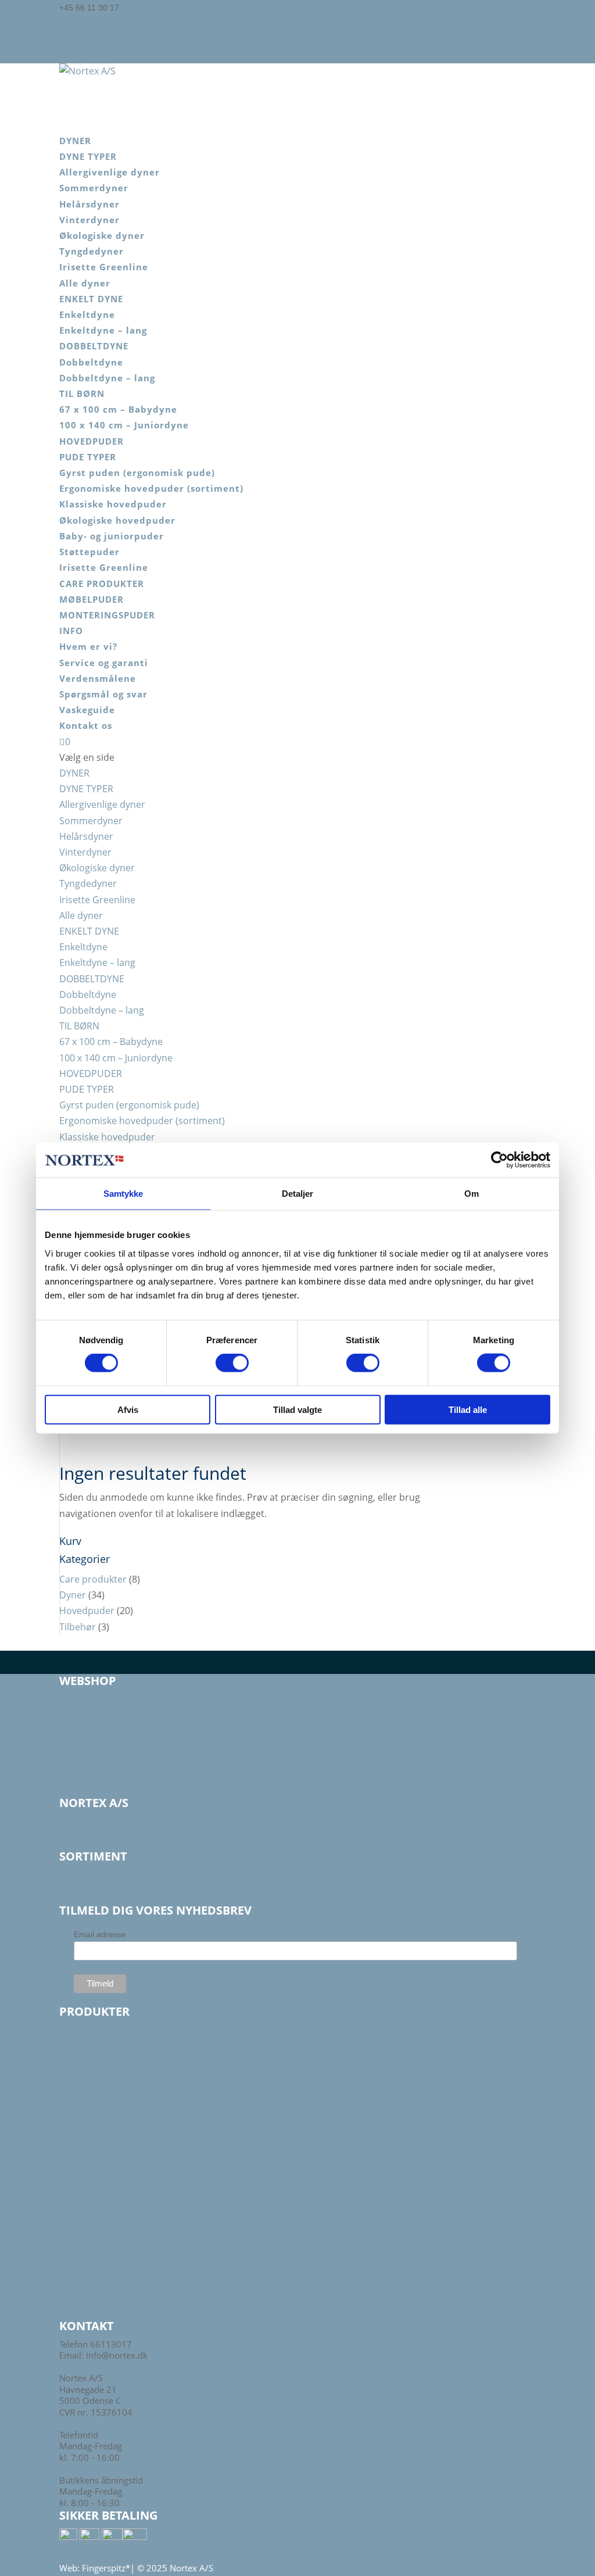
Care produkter (93, 1579)
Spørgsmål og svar (103, 694)
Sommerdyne (86, 2143)
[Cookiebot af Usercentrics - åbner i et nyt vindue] (499, 1160)
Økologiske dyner (102, 235)
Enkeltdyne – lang (103, 330)
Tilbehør (78, 1627)
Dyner (73, 1595)
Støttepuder (89, 552)
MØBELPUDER (92, 599)
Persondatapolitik (94, 1767)
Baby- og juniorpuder (112, 536)
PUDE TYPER (88, 457)
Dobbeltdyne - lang (97, 2098)
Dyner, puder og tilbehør (109, 1874)
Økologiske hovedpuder (117, 520)
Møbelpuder (84, 1886)
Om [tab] (472, 1194)
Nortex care (88, 55)
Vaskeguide (87, 710)
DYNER (75, 141)
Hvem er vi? (88, 646)
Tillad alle (468, 1409)
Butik (71, 23)
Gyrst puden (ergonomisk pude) (137, 473)
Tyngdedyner (92, 251)
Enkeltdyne (87, 314)
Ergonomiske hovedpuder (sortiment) (151, 488)
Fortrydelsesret (89, 1744)
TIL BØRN (82, 393)
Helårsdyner (89, 204)
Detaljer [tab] (298, 1194)
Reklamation (84, 1722)
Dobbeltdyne (91, 362)
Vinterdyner (89, 220)
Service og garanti (104, 663)
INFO (71, 631)
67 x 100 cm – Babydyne (118, 409)
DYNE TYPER (88, 156)
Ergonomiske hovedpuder (111, 2222)
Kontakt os (86, 725)
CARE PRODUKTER (102, 584)
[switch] (232, 1363)
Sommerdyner (94, 188)
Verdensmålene (98, 678)
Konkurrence (85, 1756)
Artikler (79, 39)
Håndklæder (84, 2302)
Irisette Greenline (104, 267)
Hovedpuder (87, 1611)
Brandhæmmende (96, 2075)
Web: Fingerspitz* (95, 2568)
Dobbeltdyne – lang (107, 378)
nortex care (82, 1897)
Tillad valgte (297, 1409)
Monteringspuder (94, 2267)
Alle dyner (85, 283)
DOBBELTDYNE (94, 346)
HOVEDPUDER (92, 441)
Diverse (74, 2290)
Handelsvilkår (87, 1733)
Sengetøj (76, 2313)
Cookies (75, 1779)
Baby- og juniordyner (102, 2063)
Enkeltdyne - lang (94, 2120)
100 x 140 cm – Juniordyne (124, 425)
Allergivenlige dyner (110, 172)
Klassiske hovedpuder (113, 504)
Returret (76, 1711)
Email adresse (100, 1934)
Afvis (128, 1409)
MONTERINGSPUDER (107, 615)
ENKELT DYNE (91, 299)
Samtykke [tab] (123, 1194)
